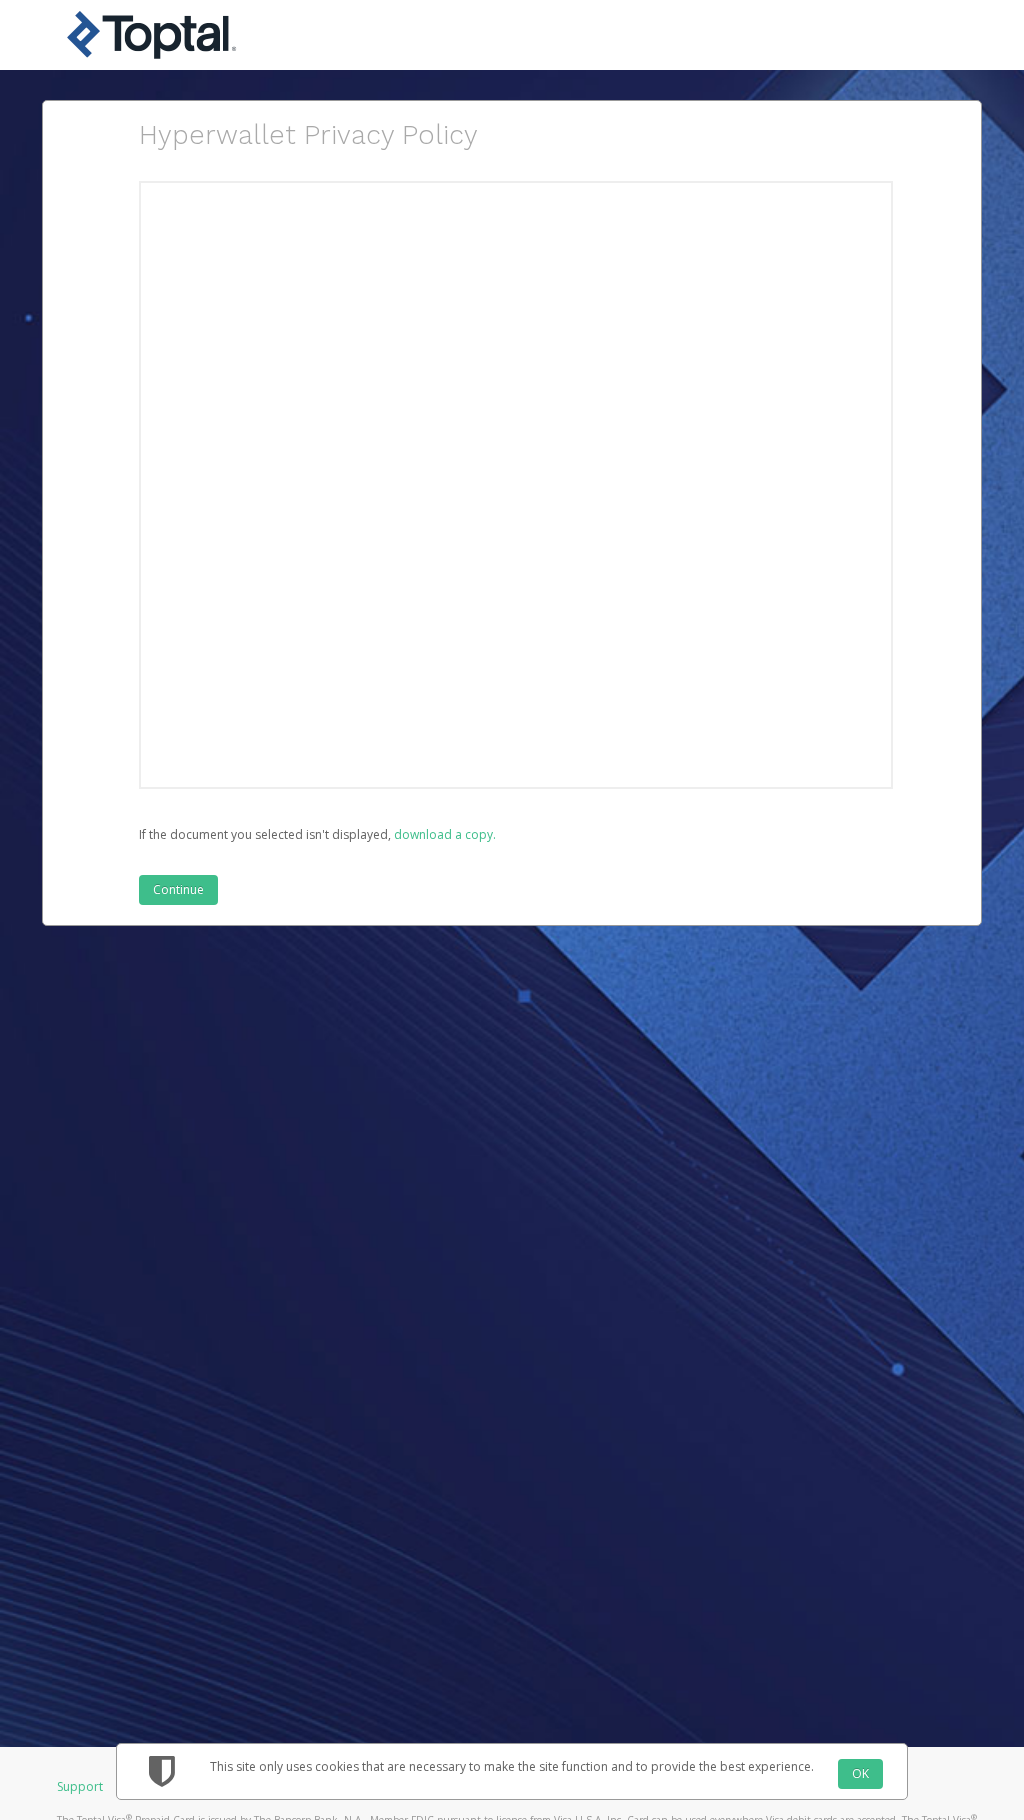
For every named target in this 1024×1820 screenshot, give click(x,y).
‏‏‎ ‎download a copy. (443, 834)
